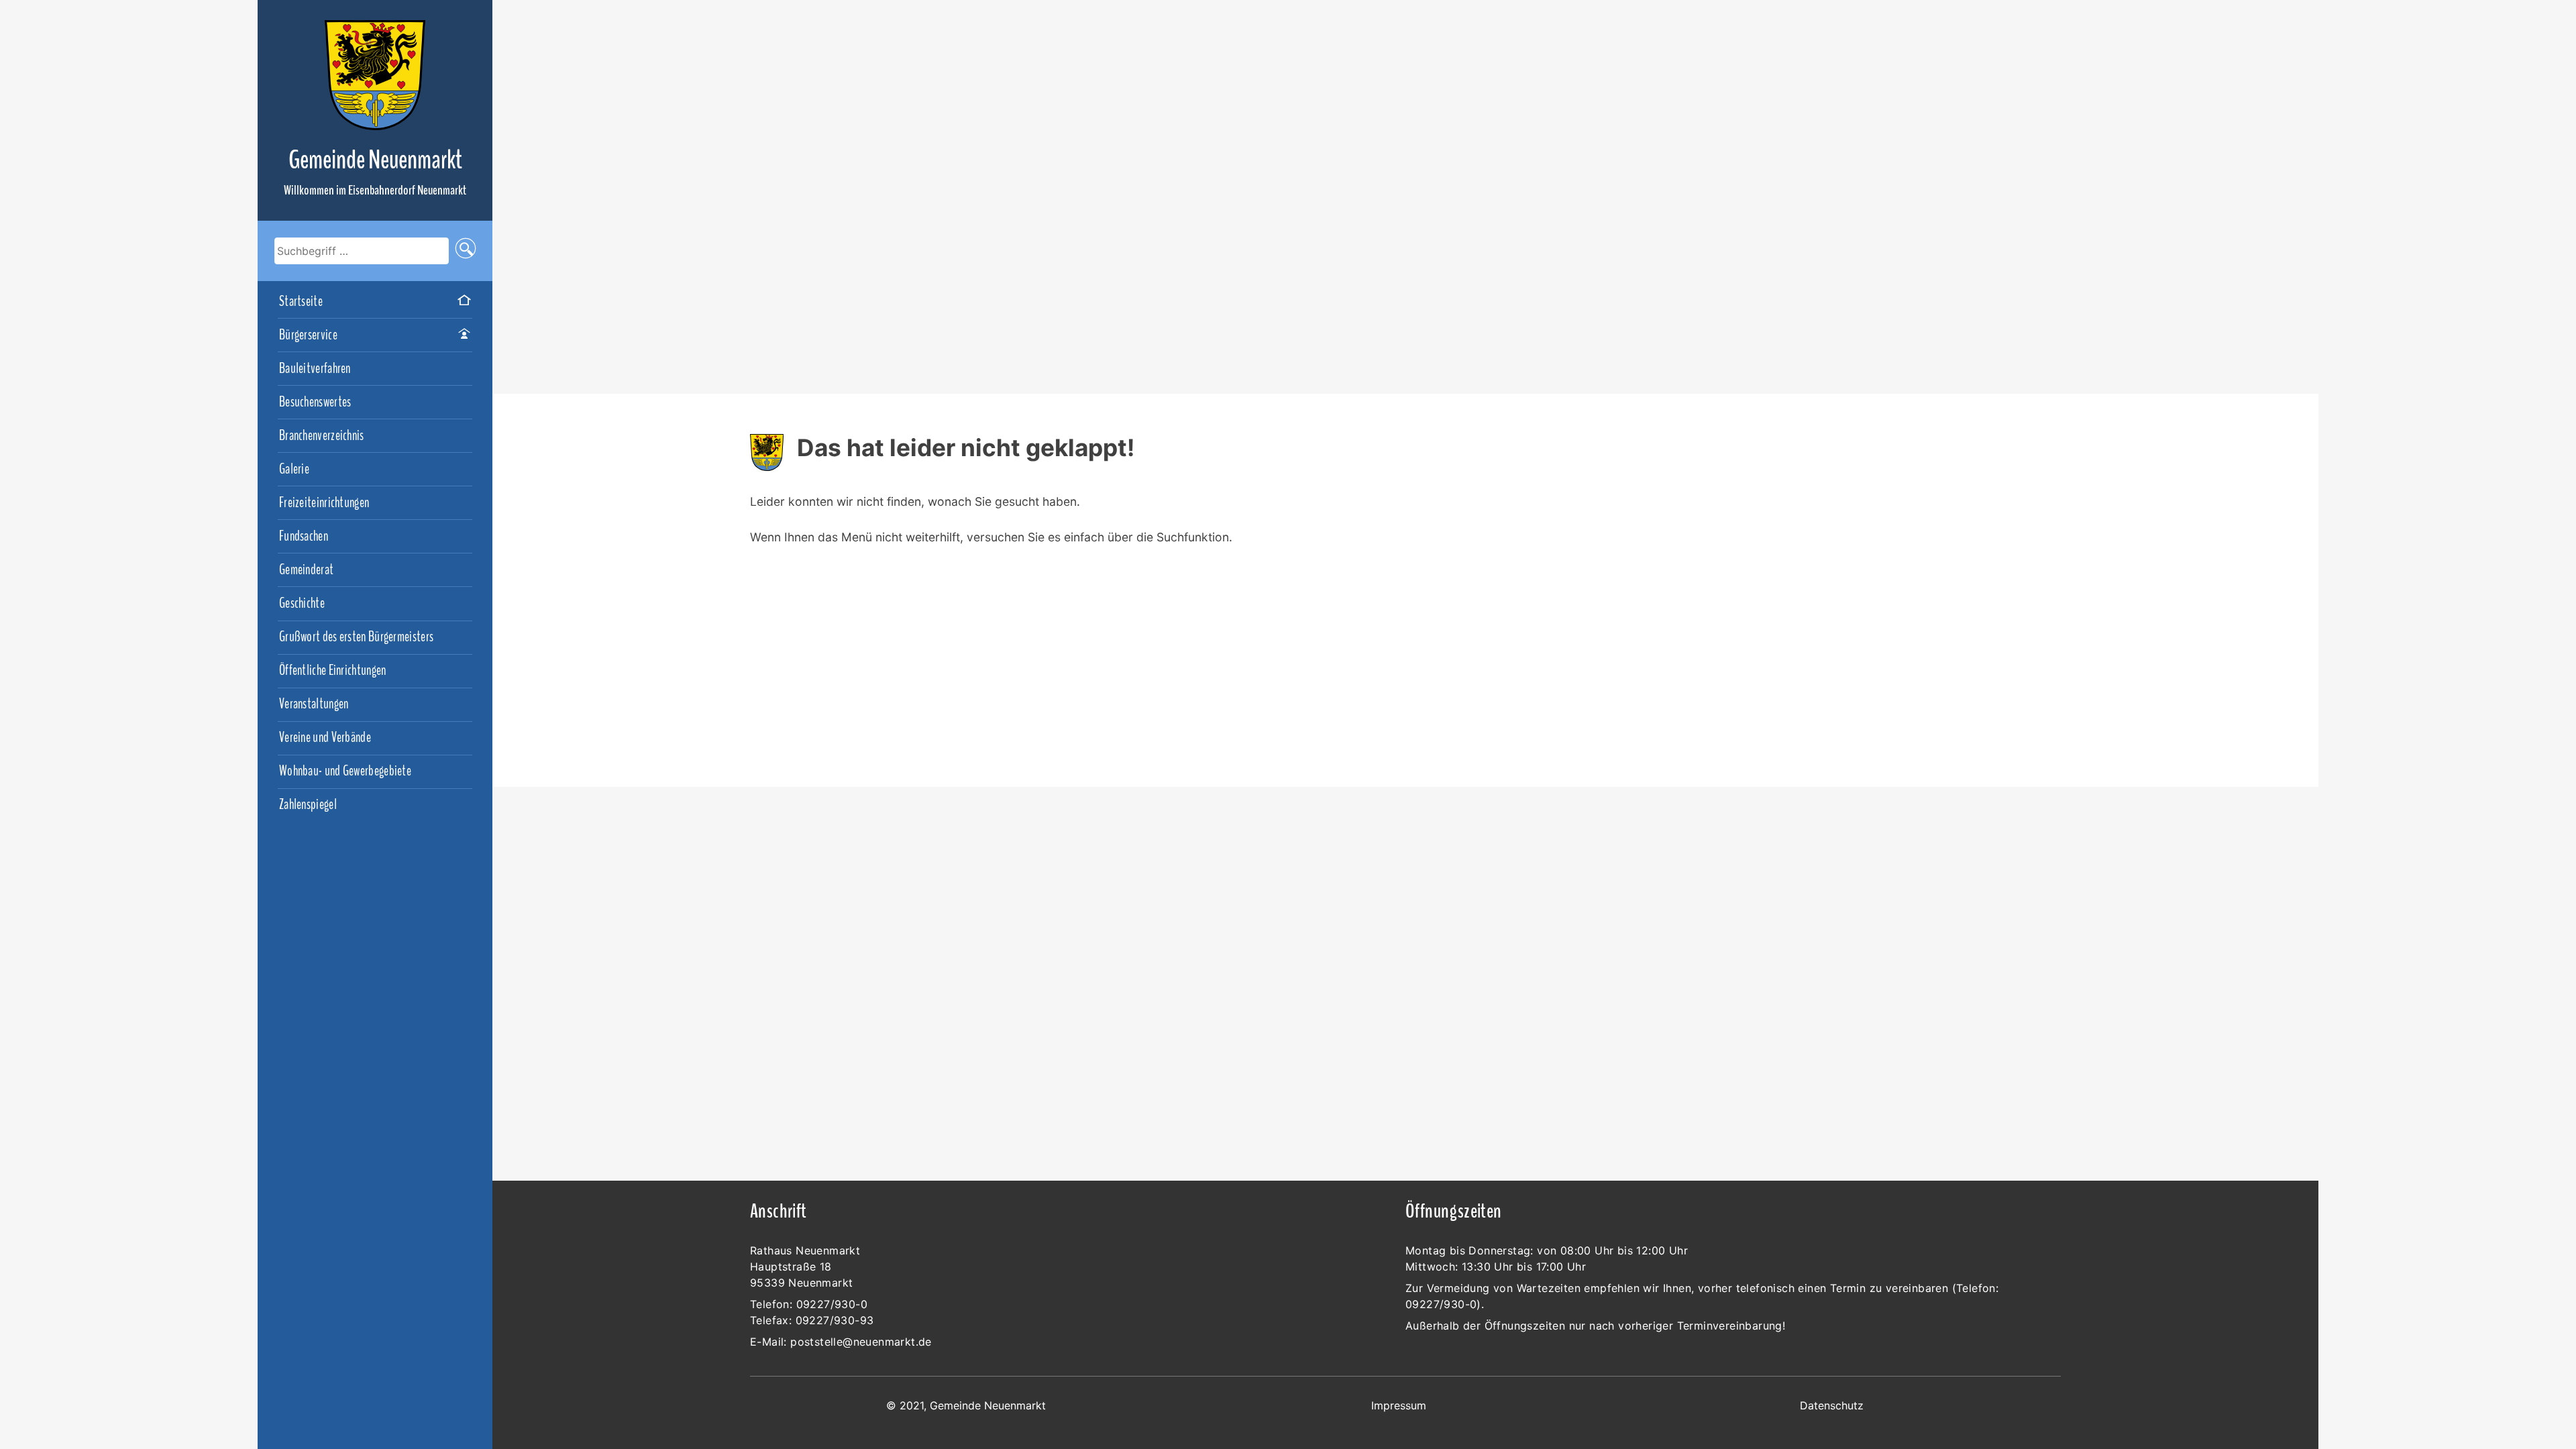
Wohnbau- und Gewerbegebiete (345, 771)
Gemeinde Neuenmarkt (375, 160)
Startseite (301, 302)
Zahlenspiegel (308, 805)
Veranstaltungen (314, 704)
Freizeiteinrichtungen (324, 503)
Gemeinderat (306, 570)
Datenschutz (1832, 1405)
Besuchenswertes (315, 402)
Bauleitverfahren (315, 369)
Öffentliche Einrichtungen (333, 671)
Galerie (294, 470)
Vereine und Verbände (325, 738)
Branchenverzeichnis (322, 436)
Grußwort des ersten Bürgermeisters (356, 637)
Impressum (1399, 1405)
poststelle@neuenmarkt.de (861, 1342)
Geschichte (302, 604)
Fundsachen (304, 537)
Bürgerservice (308, 335)
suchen (466, 251)
